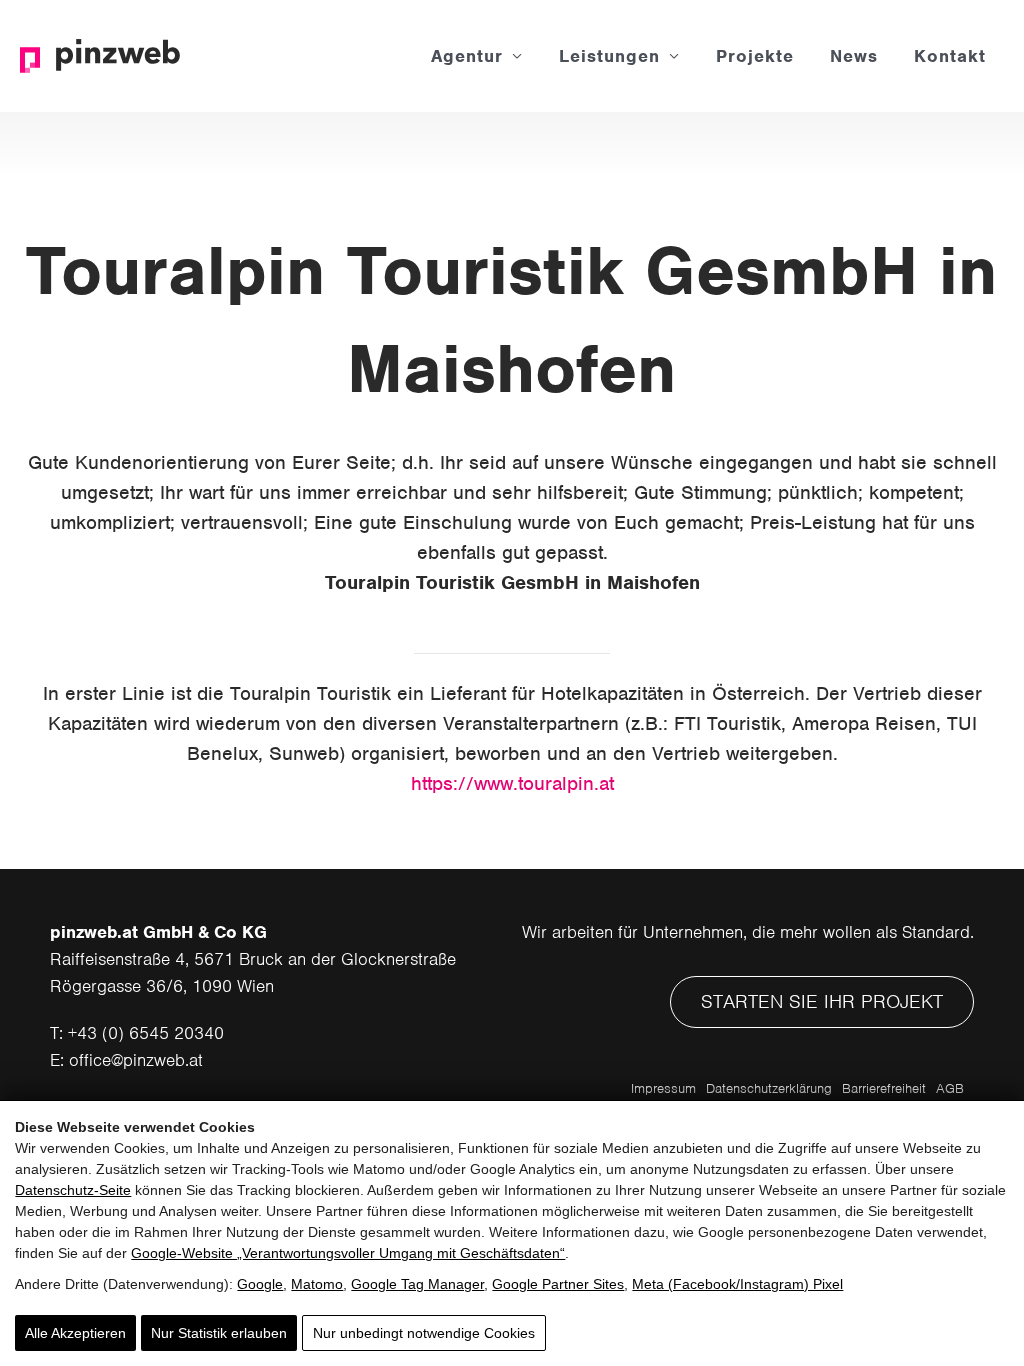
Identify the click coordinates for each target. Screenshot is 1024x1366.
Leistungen (609, 56)
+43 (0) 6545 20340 (146, 1033)
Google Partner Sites (558, 1284)
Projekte (755, 56)
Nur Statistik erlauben (219, 1333)
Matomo (317, 1284)
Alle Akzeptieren (75, 1333)
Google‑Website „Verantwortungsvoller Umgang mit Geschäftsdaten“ (348, 1253)
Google (260, 1284)
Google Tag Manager (417, 1284)
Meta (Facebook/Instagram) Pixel (737, 1284)
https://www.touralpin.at (512, 783)
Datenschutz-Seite (73, 1190)
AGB (950, 1088)
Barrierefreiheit (884, 1088)
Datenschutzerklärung (769, 1088)
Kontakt (950, 56)
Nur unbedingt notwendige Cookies (424, 1333)
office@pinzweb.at (136, 1060)
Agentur (467, 56)
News (854, 56)
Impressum (663, 1088)
